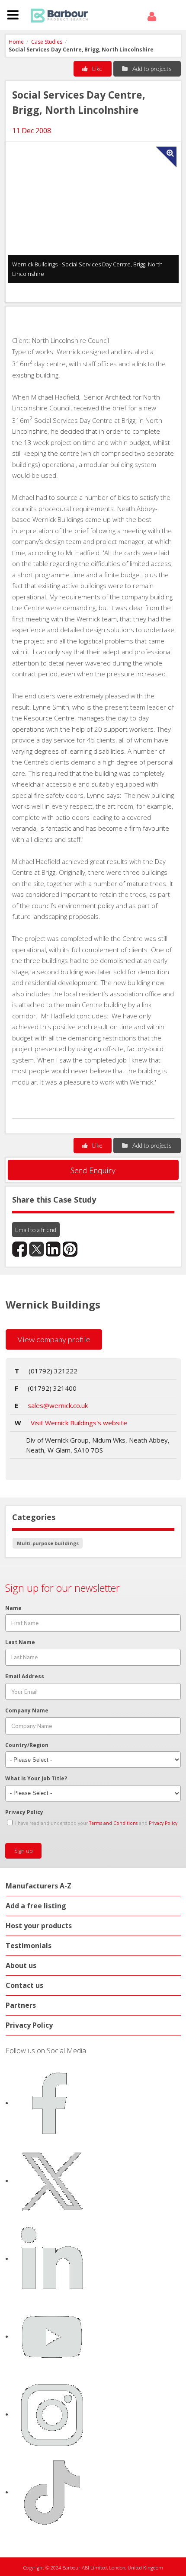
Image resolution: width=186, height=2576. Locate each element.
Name (13, 1608)
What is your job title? (36, 1778)
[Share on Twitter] (37, 1249)
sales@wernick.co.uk (58, 1405)
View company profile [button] (54, 1339)
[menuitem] (153, 17)
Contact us (24, 1985)
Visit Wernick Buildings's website (79, 1423)
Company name (27, 1710)
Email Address (25, 1676)
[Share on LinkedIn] (53, 1249)
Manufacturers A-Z (38, 1886)
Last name (20, 1642)
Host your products (39, 1926)
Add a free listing (36, 1906)
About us (21, 1965)
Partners (21, 2005)
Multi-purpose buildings (48, 1543)
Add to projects (151, 69)
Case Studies (47, 42)
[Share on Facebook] (20, 1249)
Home (16, 42)
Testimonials (29, 1946)
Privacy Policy (24, 1812)
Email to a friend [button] (36, 1230)
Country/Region (27, 1745)
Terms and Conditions (113, 1823)
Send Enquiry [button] (93, 1170)
